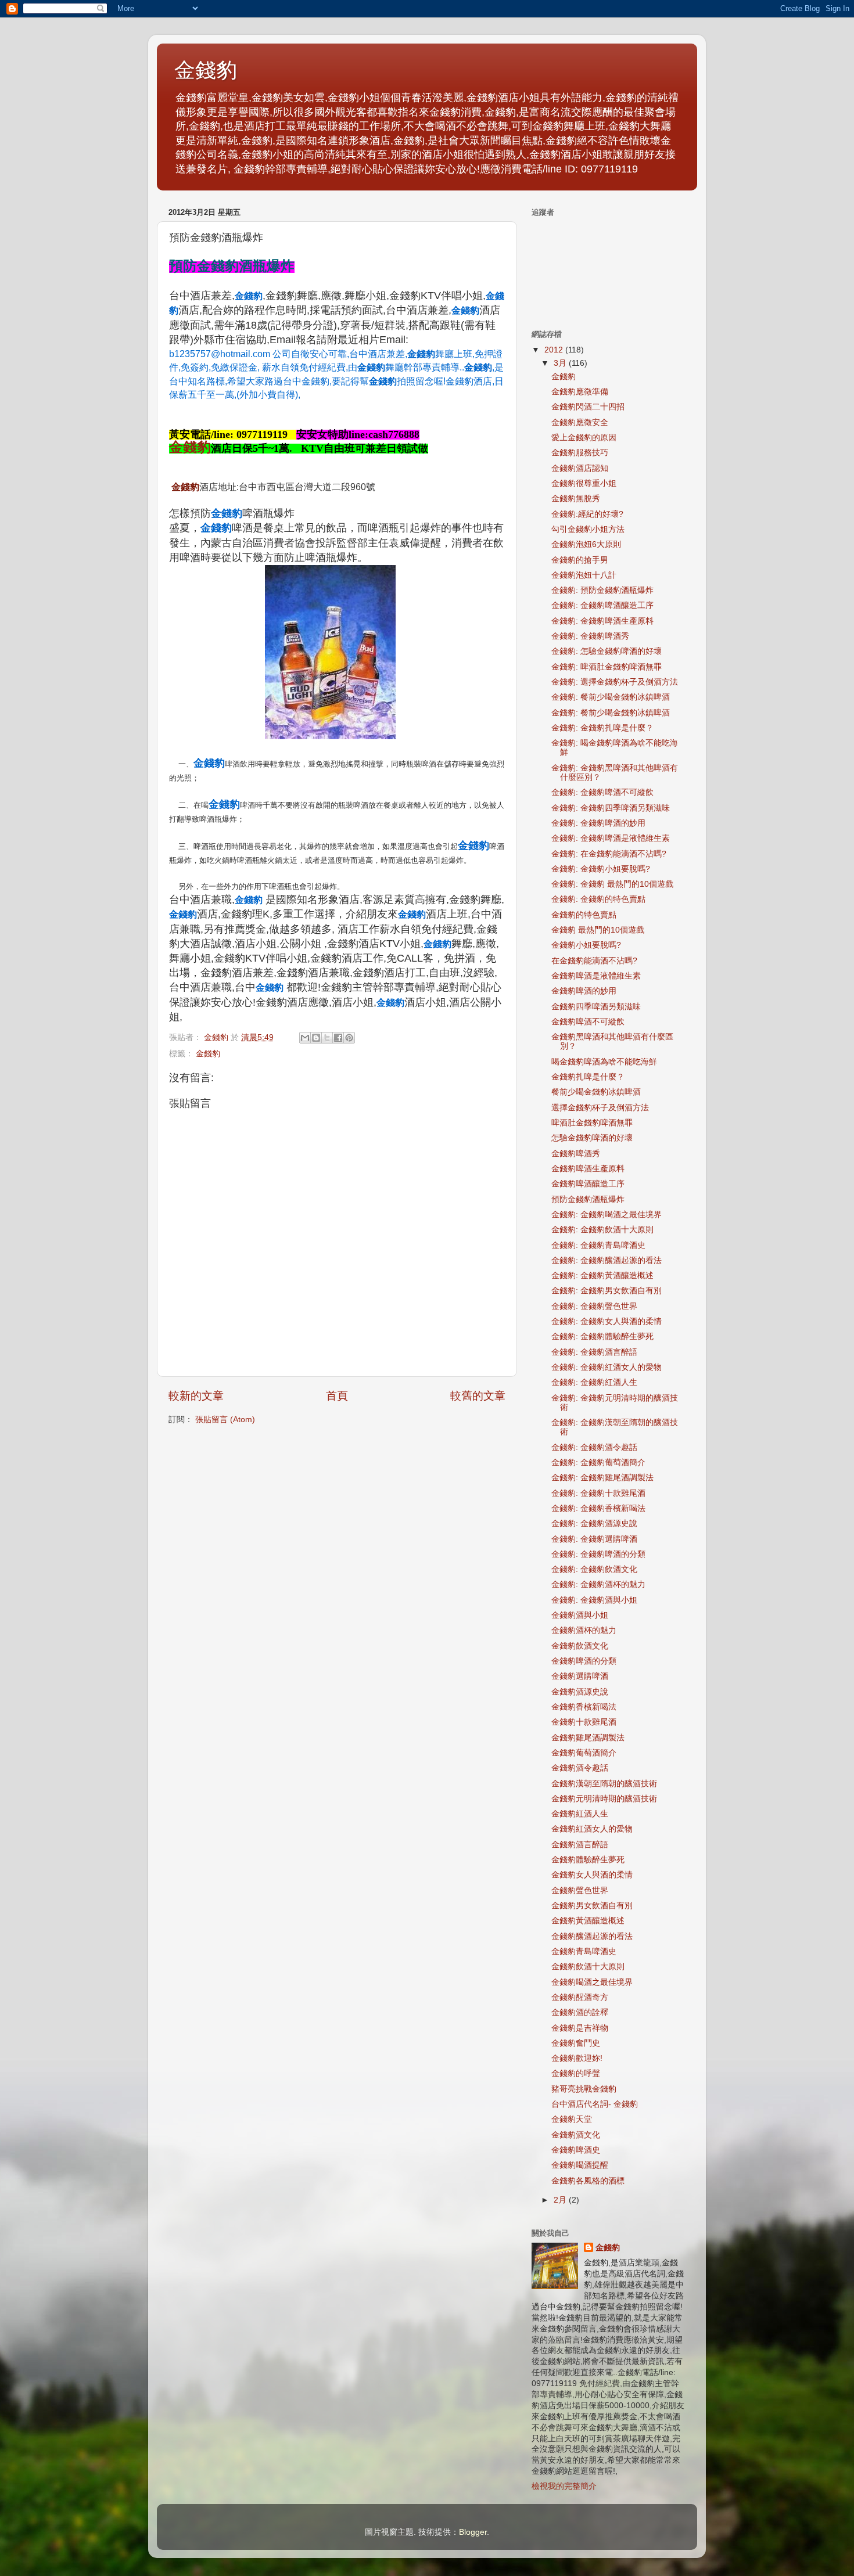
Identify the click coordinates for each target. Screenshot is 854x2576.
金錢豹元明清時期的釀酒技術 (604, 1799)
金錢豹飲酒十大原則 (588, 1967)
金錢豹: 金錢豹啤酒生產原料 (602, 621)
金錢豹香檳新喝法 (584, 1707)
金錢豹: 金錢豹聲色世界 (594, 1306)
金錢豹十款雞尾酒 (584, 1722)
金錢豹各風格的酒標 (588, 2181)
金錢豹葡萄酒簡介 (584, 1753)
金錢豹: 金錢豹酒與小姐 (594, 1600)
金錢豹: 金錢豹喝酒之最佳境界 (607, 1215)
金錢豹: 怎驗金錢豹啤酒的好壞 (607, 651)
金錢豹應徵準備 (580, 392)
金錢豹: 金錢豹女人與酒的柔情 (607, 1321)
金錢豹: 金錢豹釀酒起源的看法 (607, 1260)
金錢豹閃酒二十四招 (588, 407)
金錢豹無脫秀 (576, 499)
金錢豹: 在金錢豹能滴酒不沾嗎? (609, 854)
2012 (555, 350)
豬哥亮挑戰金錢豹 (584, 2089)
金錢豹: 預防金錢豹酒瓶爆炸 (602, 590)
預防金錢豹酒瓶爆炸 (588, 1199)
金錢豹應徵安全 (580, 422)
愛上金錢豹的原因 (584, 438)
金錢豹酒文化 (576, 2135)
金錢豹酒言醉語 (580, 1845)
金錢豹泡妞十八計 (584, 575)
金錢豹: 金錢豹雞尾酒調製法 (602, 1478)
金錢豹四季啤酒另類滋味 (596, 1007)
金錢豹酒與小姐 (580, 1615)
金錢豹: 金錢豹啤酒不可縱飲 (602, 792)
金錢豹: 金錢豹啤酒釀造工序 (602, 605)
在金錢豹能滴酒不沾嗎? (594, 961)
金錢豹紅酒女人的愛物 (592, 1829)
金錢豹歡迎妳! (577, 2058)
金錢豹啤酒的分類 (584, 1661)
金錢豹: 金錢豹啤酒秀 (590, 636)
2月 (561, 2200)
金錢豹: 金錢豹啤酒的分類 (598, 1554)
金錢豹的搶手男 (580, 560)
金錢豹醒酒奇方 (580, 1997)
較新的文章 (196, 1396)
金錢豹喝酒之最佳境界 (592, 1982)
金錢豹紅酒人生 (580, 1814)
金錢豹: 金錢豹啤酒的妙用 (598, 823)
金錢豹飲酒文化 (580, 1646)
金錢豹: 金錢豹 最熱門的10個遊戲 (612, 884)
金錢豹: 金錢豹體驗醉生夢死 (602, 1336)
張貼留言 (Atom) (225, 1420)
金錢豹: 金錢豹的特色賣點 (598, 899)
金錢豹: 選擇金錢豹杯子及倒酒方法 (615, 682)
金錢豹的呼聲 (576, 2073)
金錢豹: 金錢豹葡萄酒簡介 (598, 1463)
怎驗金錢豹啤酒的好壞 (592, 1138)
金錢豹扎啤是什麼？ (588, 1077)
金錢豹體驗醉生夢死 (588, 1860)
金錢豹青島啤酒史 (584, 1951)
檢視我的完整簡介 (564, 2486)
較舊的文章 (478, 1396)
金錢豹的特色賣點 (584, 915)
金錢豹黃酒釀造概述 (588, 1921)
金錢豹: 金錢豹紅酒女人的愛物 (607, 1367)
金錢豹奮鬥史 (576, 2043)
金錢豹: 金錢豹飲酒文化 (594, 1569)
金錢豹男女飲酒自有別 (592, 1906)
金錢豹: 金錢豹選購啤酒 (594, 1539)
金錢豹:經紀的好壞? (587, 514)
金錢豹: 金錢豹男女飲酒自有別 (607, 1291)
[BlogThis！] (316, 1038)
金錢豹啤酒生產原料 (588, 1169)
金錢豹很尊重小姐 (584, 483)
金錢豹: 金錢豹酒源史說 (594, 1523)
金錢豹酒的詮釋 (580, 2012)
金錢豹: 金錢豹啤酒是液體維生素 (611, 838)
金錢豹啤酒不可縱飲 (588, 1022)
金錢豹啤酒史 (576, 2150)
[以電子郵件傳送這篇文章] (305, 1038)
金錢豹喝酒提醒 (580, 2165)
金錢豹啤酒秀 (576, 1154)
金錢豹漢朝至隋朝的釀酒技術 (604, 1784)
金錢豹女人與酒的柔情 (592, 1875)
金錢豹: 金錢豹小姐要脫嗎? (601, 869)
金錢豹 (206, 70)
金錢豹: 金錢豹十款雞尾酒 (598, 1493)
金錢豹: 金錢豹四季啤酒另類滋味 (611, 808)
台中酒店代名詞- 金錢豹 (595, 2104)
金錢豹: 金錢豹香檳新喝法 (598, 1508)
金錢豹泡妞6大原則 (586, 544)
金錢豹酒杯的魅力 (584, 1630)
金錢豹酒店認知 (580, 468)
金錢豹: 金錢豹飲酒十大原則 (602, 1230)
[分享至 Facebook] (338, 1038)
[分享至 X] (327, 1038)
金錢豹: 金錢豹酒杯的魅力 (598, 1584)
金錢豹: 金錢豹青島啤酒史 (598, 1245)
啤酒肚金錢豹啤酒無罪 (592, 1123)
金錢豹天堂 (572, 2119)
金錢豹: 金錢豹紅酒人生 (594, 1382)
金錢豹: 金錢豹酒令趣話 (594, 1447)
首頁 (337, 1396)
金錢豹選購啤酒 (580, 1676)
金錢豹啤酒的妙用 (584, 991)
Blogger (473, 2532)
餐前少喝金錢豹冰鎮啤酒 (596, 1092)
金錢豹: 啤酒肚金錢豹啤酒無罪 (607, 667)
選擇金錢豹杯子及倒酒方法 (600, 1108)
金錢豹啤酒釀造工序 (588, 1184)
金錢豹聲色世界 (580, 1890)
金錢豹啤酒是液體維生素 (596, 976)
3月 (561, 363)
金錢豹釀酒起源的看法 (592, 1936)
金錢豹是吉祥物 (580, 2028)
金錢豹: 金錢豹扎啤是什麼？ (602, 728)
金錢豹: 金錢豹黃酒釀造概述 (602, 1276)
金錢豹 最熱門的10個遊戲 (598, 930)
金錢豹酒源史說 (580, 1692)
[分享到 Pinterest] (349, 1038)
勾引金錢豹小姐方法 (588, 529)
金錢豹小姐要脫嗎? (586, 945)
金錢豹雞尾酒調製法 (588, 1738)
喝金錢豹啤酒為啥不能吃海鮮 (604, 1062)
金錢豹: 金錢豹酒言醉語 (594, 1352)
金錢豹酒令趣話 (580, 1768)
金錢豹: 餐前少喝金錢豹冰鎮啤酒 (611, 697)
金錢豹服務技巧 (580, 453)
